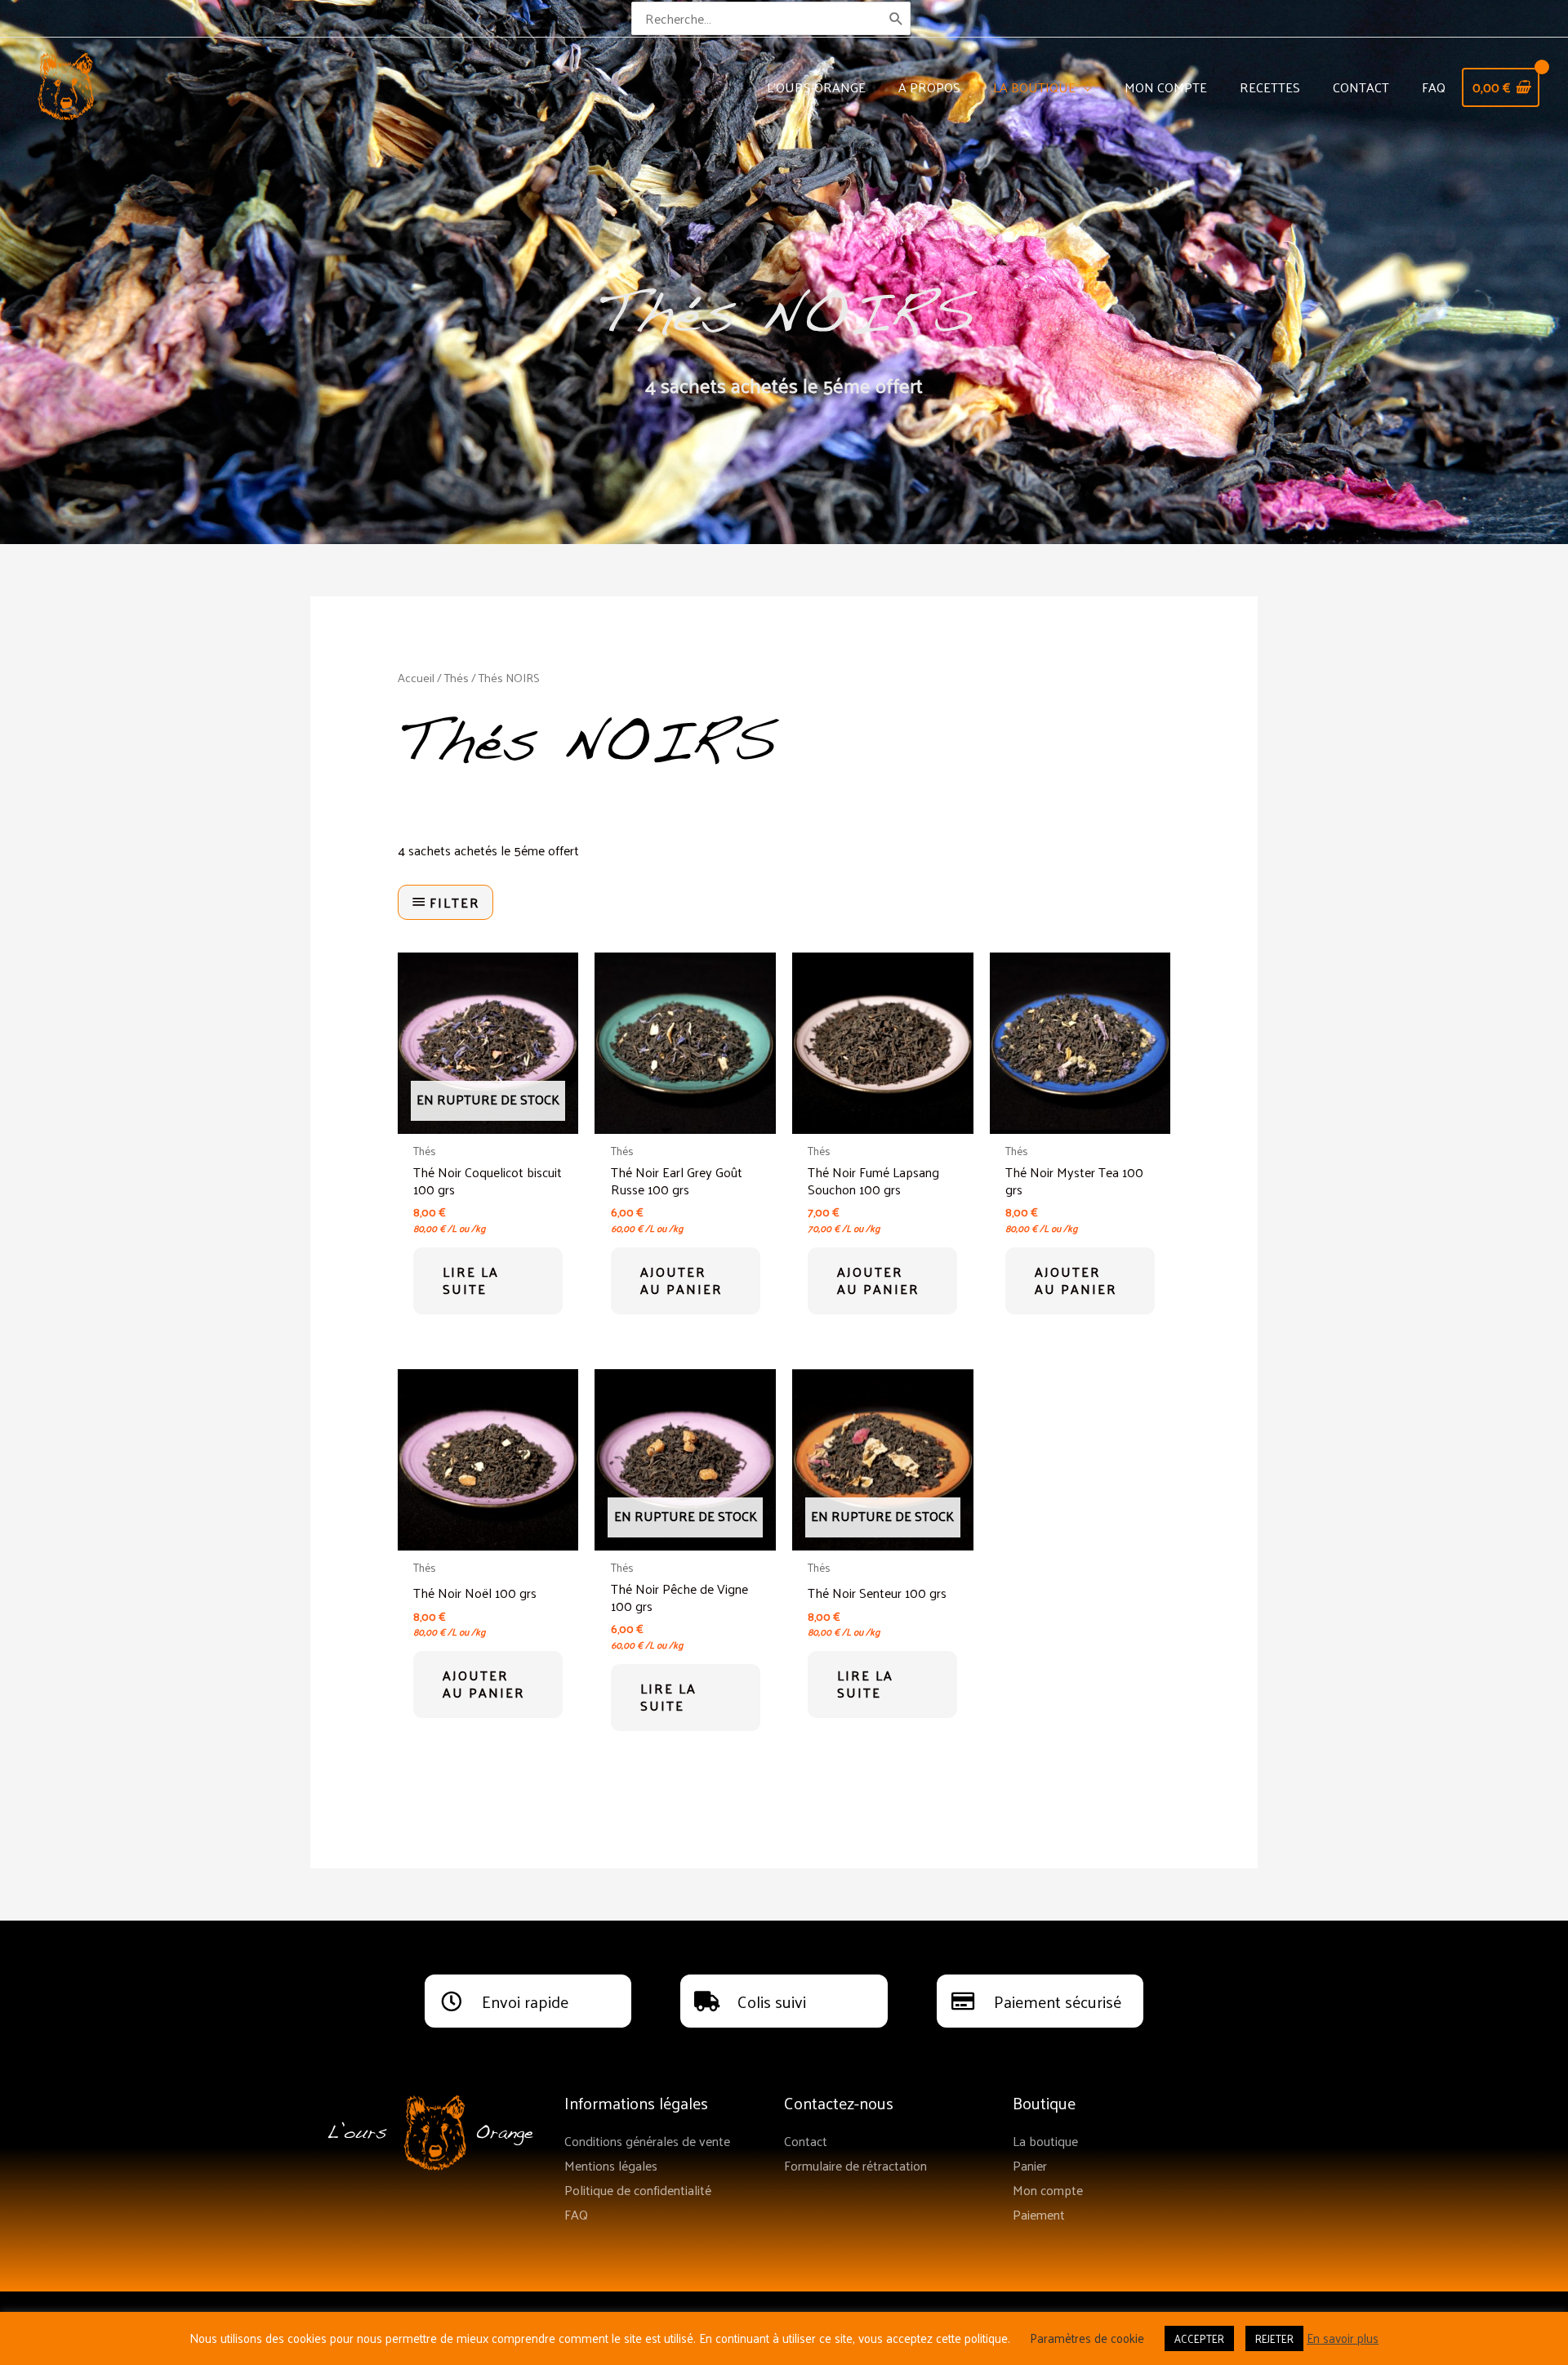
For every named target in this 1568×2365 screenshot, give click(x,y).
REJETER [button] (1274, 2338)
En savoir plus (1343, 2338)
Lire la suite (471, 1280)
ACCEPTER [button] (1199, 2338)
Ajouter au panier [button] (682, 1280)
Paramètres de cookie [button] (1087, 2338)
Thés (457, 677)
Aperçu (488, 1120)
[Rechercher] (897, 18)
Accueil (416, 677)
